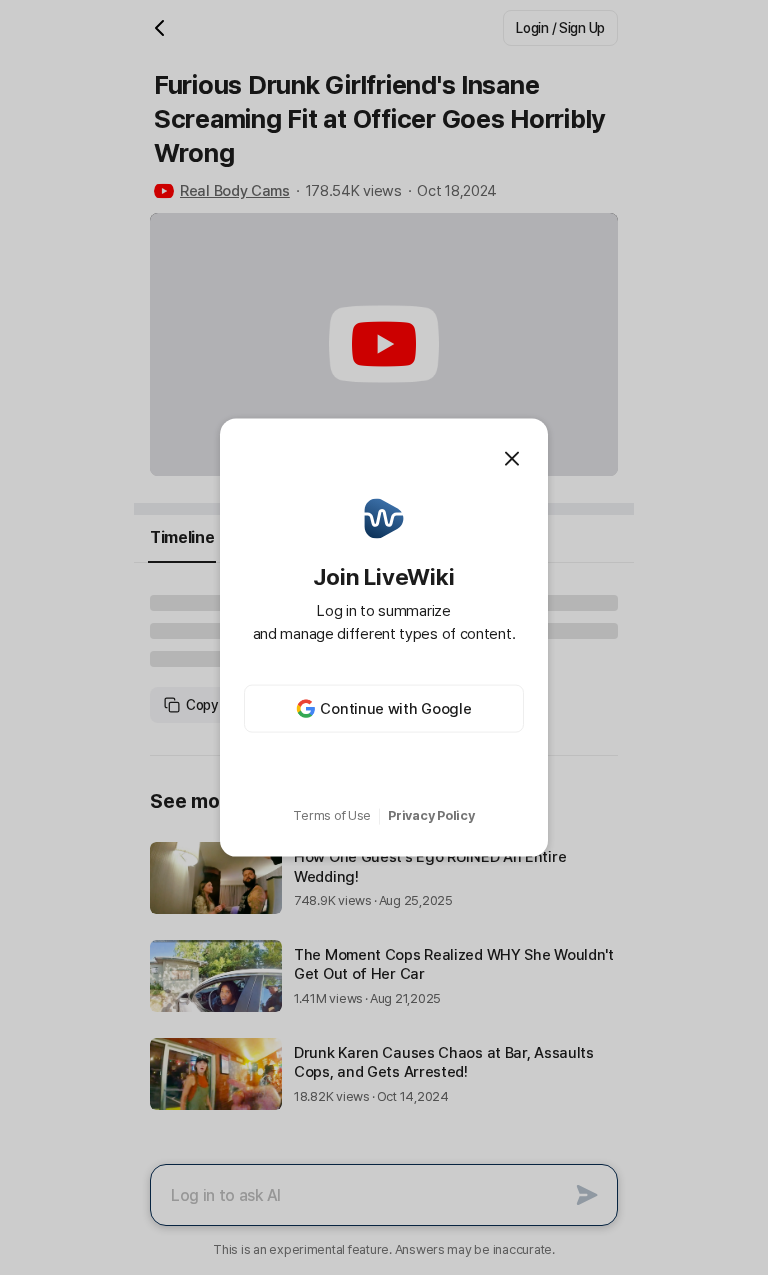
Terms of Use (332, 815)
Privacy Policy (431, 815)
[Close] (512, 458)
